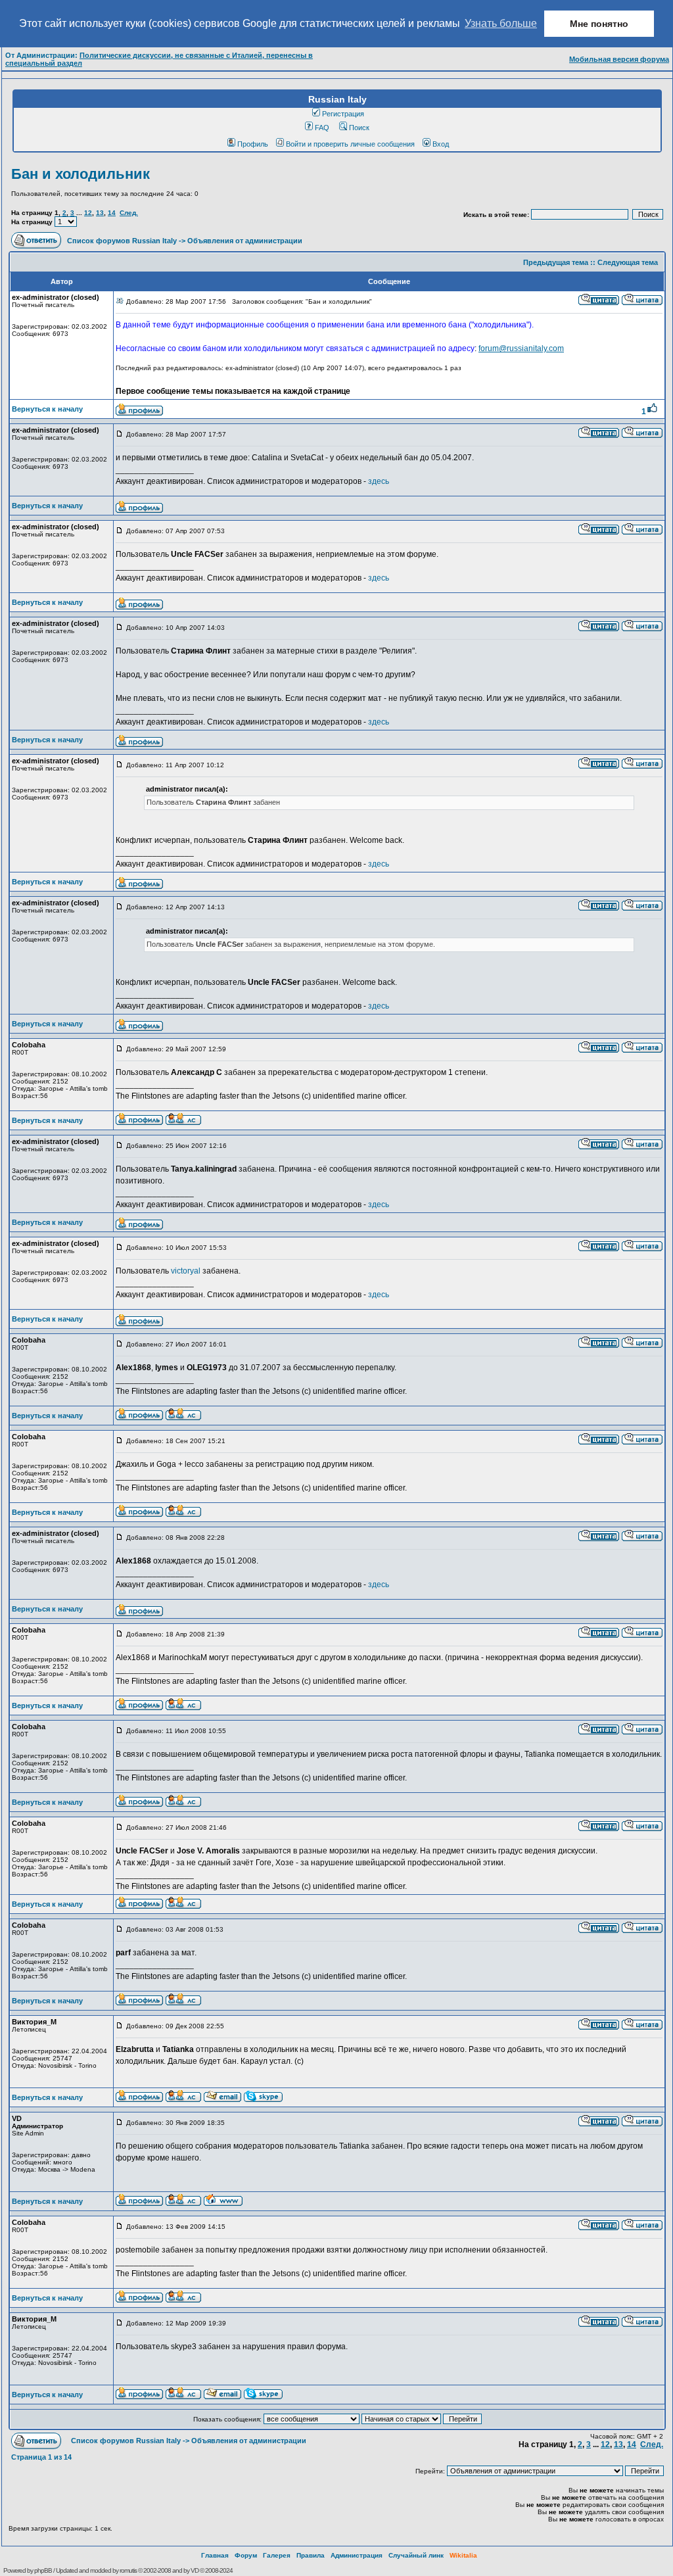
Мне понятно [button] (599, 24)
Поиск (359, 128)
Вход (441, 144)
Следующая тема (628, 262)
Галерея (277, 2555)
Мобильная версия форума (619, 59)
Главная (215, 2555)
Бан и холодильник (81, 174)
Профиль (253, 144)
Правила (311, 2555)
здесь (379, 481)
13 (100, 213)
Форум (246, 2555)
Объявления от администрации (245, 241)
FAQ (322, 128)
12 (88, 213)
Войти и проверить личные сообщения (350, 144)
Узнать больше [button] (501, 23)
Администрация (357, 2555)
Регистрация (343, 114)
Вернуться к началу (47, 409)
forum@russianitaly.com (521, 348)
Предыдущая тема (556, 262)
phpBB (43, 2570)
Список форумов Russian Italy (122, 241)
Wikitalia (463, 2555)
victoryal (187, 1271)
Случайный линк (416, 2555)
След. (129, 213)
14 (112, 213)
